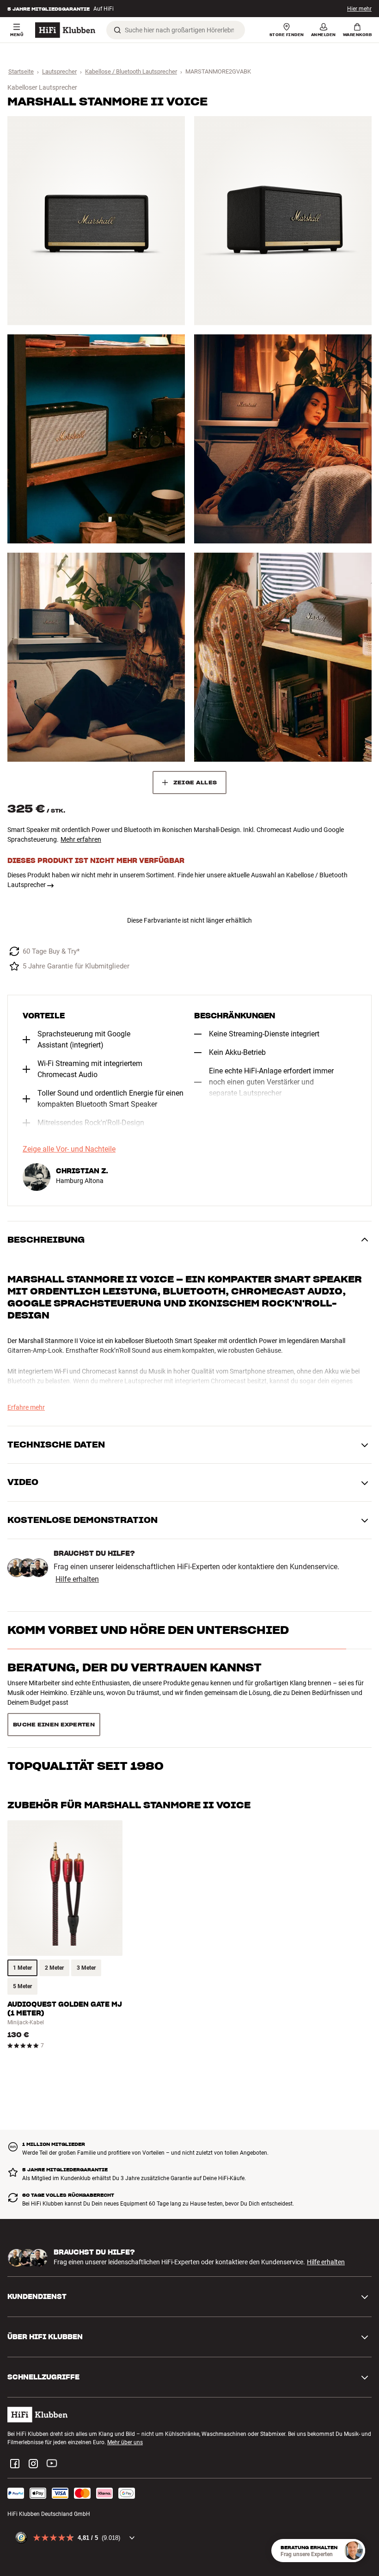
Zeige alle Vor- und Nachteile (69, 1149)
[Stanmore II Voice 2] (283, 221)
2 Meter (54, 1935)
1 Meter (22, 1935)
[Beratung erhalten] (354, 2551)
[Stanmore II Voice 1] (96, 221)
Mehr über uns (125, 2410)
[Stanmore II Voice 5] (96, 657)
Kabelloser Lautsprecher (42, 87)
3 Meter (86, 1935)
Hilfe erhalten (77, 1579)
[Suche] (117, 30)
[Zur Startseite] (65, 30)
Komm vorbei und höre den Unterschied (148, 1630)
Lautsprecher (59, 71)
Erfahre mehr (26, 1407)
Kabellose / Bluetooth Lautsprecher (131, 71)
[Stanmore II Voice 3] (96, 439)
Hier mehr (359, 9)
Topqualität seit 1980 (86, 1704)
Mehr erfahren (81, 839)
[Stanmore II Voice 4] (283, 439)
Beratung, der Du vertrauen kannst (134, 1667)
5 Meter (22, 1954)
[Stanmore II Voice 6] (283, 657)
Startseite (21, 71)
